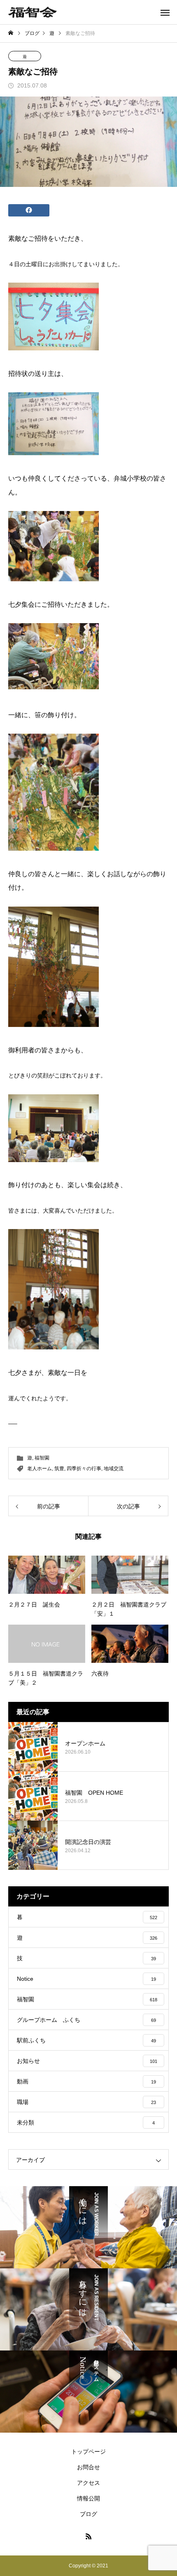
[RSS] (88, 2536)
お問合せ (88, 2467)
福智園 (42, 1458)
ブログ (88, 2514)
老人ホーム (40, 1469)
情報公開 (88, 2498)
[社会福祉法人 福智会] (33, 12)
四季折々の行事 (84, 1469)
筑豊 (59, 1469)
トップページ (88, 2452)
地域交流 (114, 1469)
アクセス (88, 2483)
